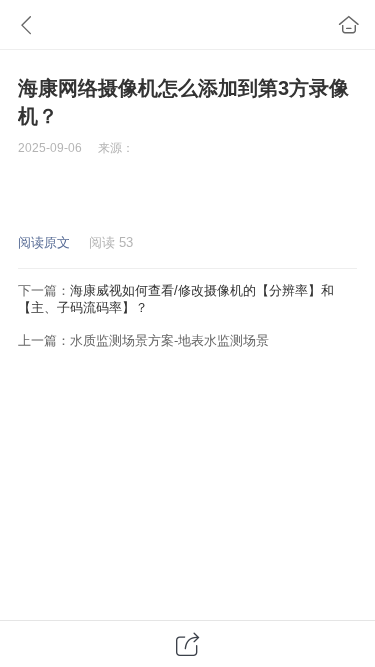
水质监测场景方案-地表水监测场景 (169, 340)
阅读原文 (44, 242)
